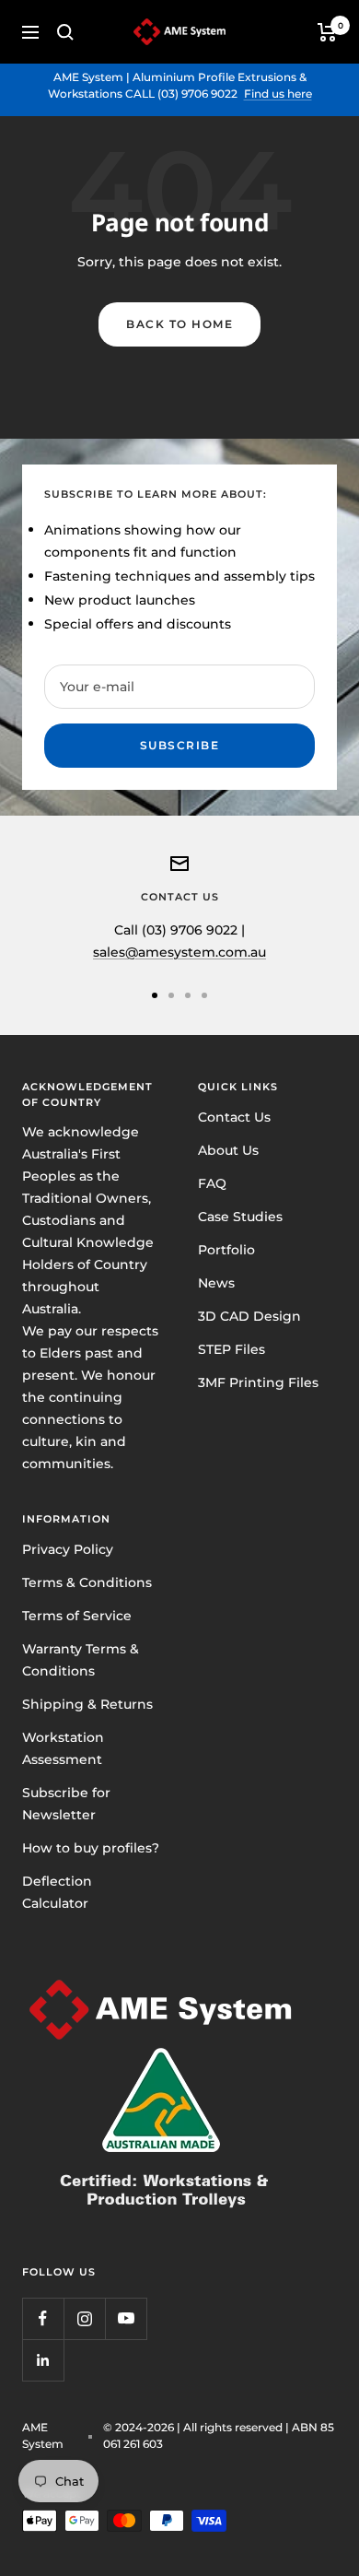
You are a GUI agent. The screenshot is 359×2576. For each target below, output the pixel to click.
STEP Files (232, 1349)
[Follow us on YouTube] (126, 2318)
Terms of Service (77, 1616)
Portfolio (226, 1250)
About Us (228, 1150)
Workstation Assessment (63, 1748)
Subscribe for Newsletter (66, 1804)
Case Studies (240, 1217)
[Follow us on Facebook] (43, 2318)
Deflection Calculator (57, 1892)
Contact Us (234, 1117)
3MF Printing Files (258, 1382)
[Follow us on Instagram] (84, 2318)
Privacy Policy (68, 1549)
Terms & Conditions (87, 1582)
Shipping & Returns (87, 1704)
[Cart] (327, 32)
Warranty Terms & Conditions (81, 1660)
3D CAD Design (249, 1316)
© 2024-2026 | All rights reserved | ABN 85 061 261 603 (219, 2435)
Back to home (179, 324)
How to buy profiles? (91, 1848)
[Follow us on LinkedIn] (43, 2360)
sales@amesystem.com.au (179, 952)
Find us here (278, 94)
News (216, 1283)
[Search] (65, 32)
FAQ (212, 1183)
